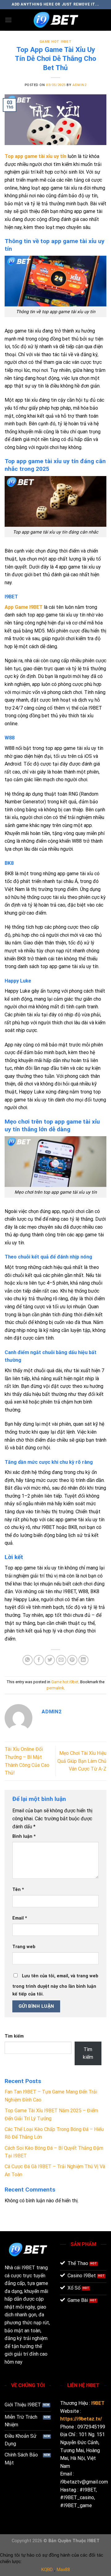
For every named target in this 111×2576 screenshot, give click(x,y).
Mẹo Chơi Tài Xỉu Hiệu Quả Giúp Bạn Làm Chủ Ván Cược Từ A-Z (82, 1761)
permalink (55, 1688)
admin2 (79, 85)
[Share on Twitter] (50, 1660)
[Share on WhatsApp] (28, 1660)
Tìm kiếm (14, 2036)
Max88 (63, 2570)
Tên (18, 1890)
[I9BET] (55, 20)
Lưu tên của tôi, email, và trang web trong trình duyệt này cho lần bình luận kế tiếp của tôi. (55, 1985)
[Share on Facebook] (39, 1660)
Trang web (24, 1947)
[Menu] (8, 20)
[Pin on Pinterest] (72, 1660)
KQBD (47, 2570)
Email (20, 1918)
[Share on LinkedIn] (83, 1660)
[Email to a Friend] (61, 1660)
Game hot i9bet (56, 42)
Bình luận (24, 1836)
